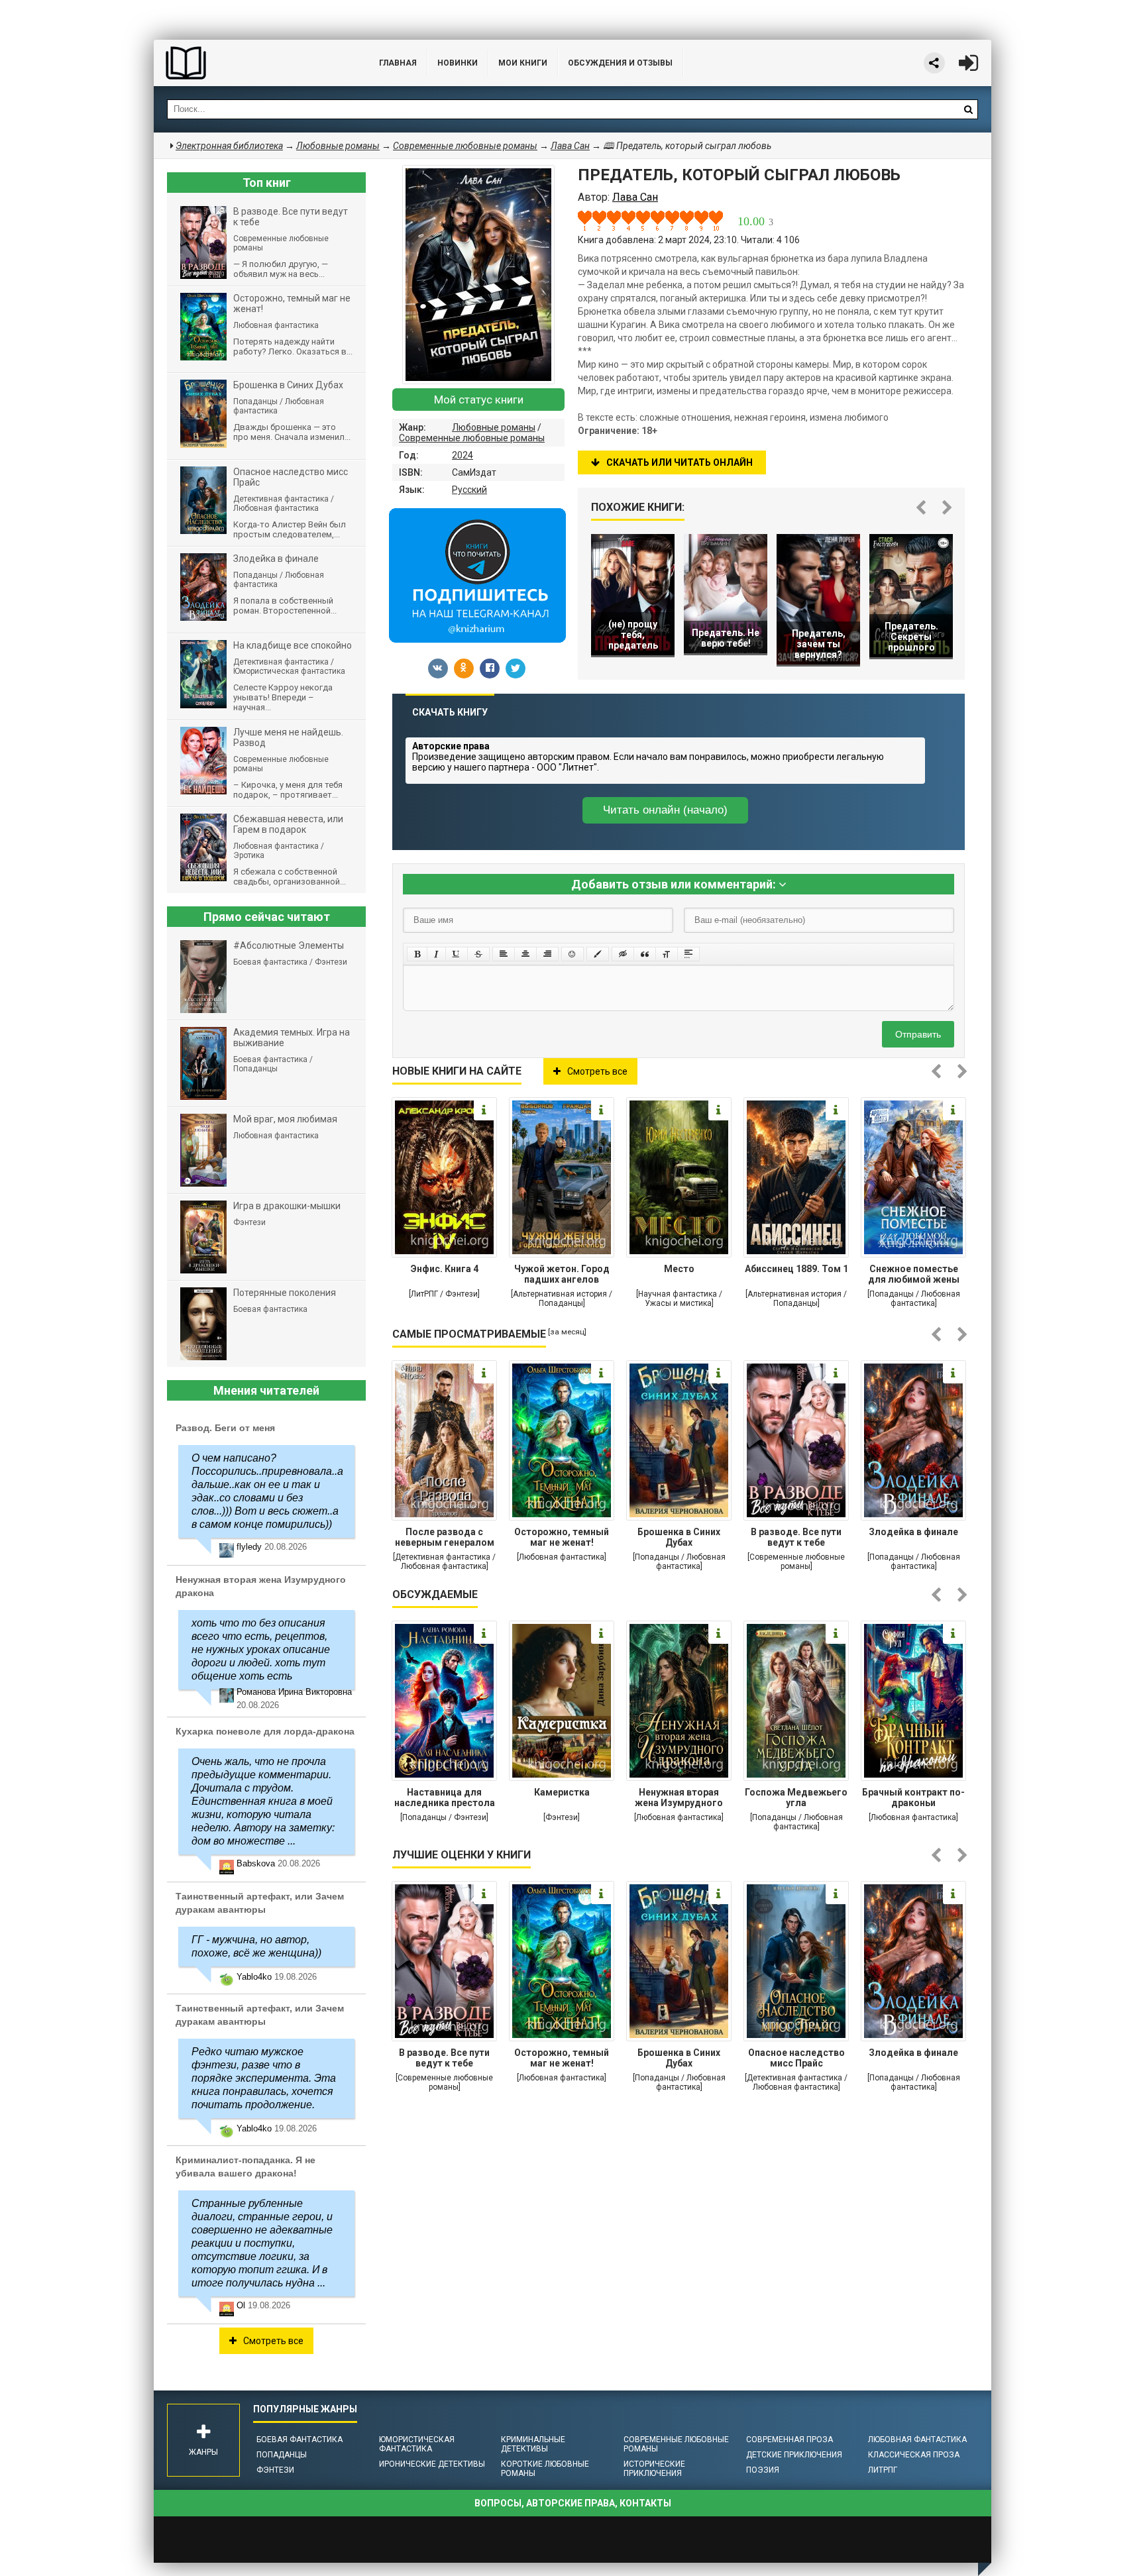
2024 (463, 455)
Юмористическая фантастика (417, 2444)
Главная (398, 63)
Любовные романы (494, 427)
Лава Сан (570, 146)
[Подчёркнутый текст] (457, 954)
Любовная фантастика (917, 2440)
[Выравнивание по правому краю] (547, 954)
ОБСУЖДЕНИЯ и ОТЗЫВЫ (620, 63)
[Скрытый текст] (623, 954)
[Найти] (968, 109)
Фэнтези (275, 2470)
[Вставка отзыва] (645, 954)
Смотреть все (597, 1071)
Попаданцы (282, 2455)
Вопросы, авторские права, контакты (573, 2503)
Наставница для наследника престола (445, 1798)
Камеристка (562, 1792)
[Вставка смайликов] (572, 954)
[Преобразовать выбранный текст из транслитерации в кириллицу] (667, 954)
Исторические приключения (654, 2469)
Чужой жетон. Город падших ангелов (562, 1274)
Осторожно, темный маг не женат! (562, 1537)
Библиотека (253, 63)
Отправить (918, 1034)
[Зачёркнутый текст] (478, 954)
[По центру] (525, 954)
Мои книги (523, 63)
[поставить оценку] (592, 221)
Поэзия (763, 2470)
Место (679, 1269)
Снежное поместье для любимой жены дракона (914, 1275)
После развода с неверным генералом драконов (445, 1538)
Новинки (458, 63)
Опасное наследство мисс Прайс (796, 2058)
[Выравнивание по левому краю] (504, 954)
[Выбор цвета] (598, 954)
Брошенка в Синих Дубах (679, 1537)
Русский (469, 490)
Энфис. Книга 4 (445, 1269)
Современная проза (790, 2440)
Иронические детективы (432, 2464)
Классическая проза (914, 2455)
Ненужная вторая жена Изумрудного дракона (679, 1799)
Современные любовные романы (472, 438)
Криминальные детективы (533, 2444)
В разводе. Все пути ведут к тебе (796, 1537)
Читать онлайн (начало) (665, 810)
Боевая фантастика (300, 2440)
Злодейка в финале (913, 1532)
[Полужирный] (417, 954)
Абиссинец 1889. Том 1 (796, 1269)
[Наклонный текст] (436, 954)
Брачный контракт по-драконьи (913, 1798)
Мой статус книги (479, 400)
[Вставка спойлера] (688, 954)
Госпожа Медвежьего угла (796, 1798)
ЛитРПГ (883, 2470)
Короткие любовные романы (545, 2469)
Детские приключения (794, 2455)
